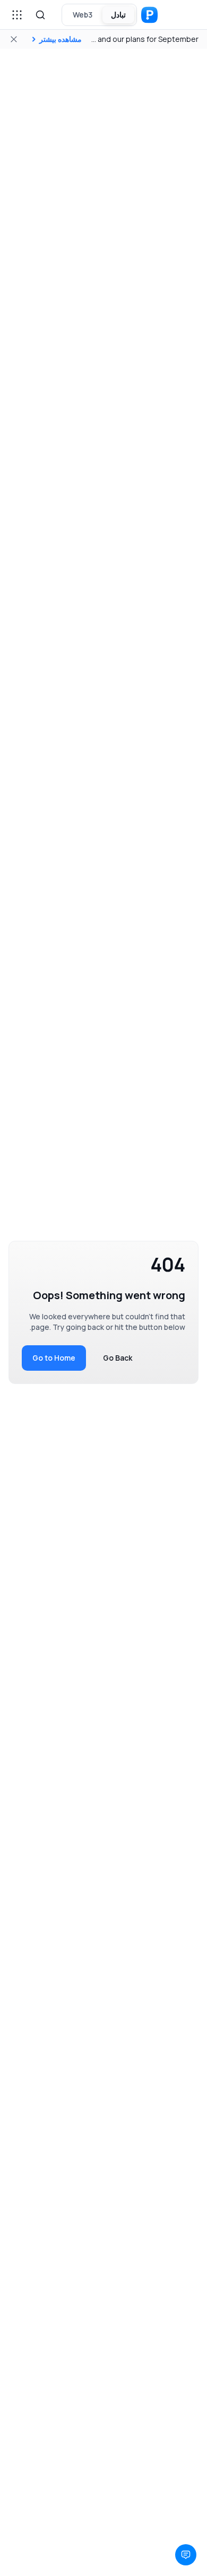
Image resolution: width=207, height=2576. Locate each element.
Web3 (83, 15)
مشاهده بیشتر (61, 39)
